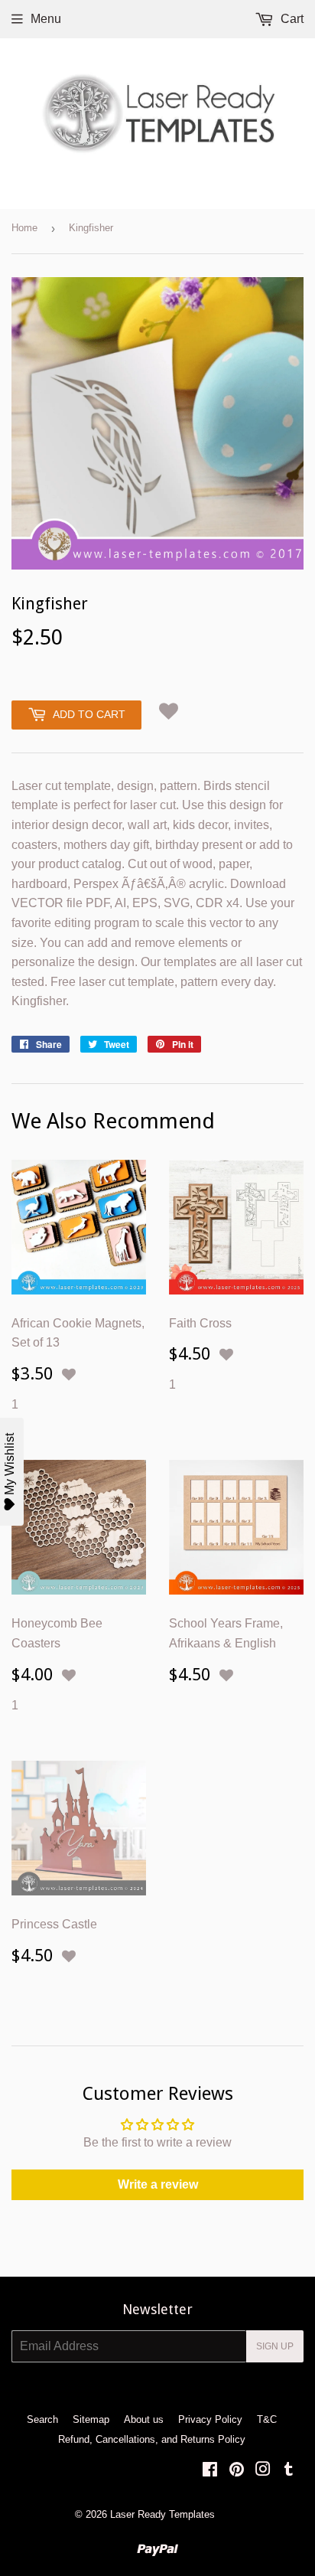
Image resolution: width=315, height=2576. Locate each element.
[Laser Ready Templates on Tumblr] (289, 2471)
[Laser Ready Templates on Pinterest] (237, 2471)
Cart (291, 19)
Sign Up (275, 2346)
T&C (267, 2419)
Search (42, 2419)
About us (144, 2419)
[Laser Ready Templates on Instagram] (263, 2471)
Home (24, 228)
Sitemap (91, 2419)
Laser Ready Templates (162, 2514)
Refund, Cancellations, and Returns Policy (152, 2439)
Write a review (158, 2184)
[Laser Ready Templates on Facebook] (210, 2471)
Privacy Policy (210, 2419)
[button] (169, 711)
